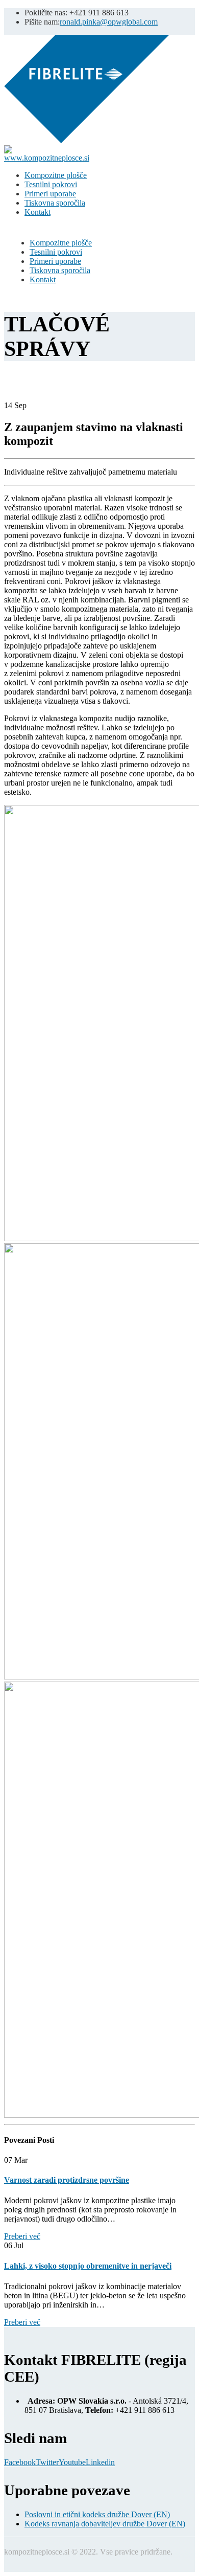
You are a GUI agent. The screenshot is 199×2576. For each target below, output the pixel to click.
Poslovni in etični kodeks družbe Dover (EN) (97, 2514)
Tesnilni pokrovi (51, 184)
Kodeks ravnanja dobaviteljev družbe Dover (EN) (105, 2524)
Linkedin (100, 2462)
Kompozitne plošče (56, 175)
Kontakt (38, 212)
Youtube (72, 2462)
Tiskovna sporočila (55, 203)
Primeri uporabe (50, 194)
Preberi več (22, 2236)
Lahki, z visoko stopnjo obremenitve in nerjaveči (88, 2266)
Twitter (47, 2462)
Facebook (20, 2462)
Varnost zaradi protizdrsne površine (67, 2180)
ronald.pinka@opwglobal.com (109, 22)
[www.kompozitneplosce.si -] (87, 140)
